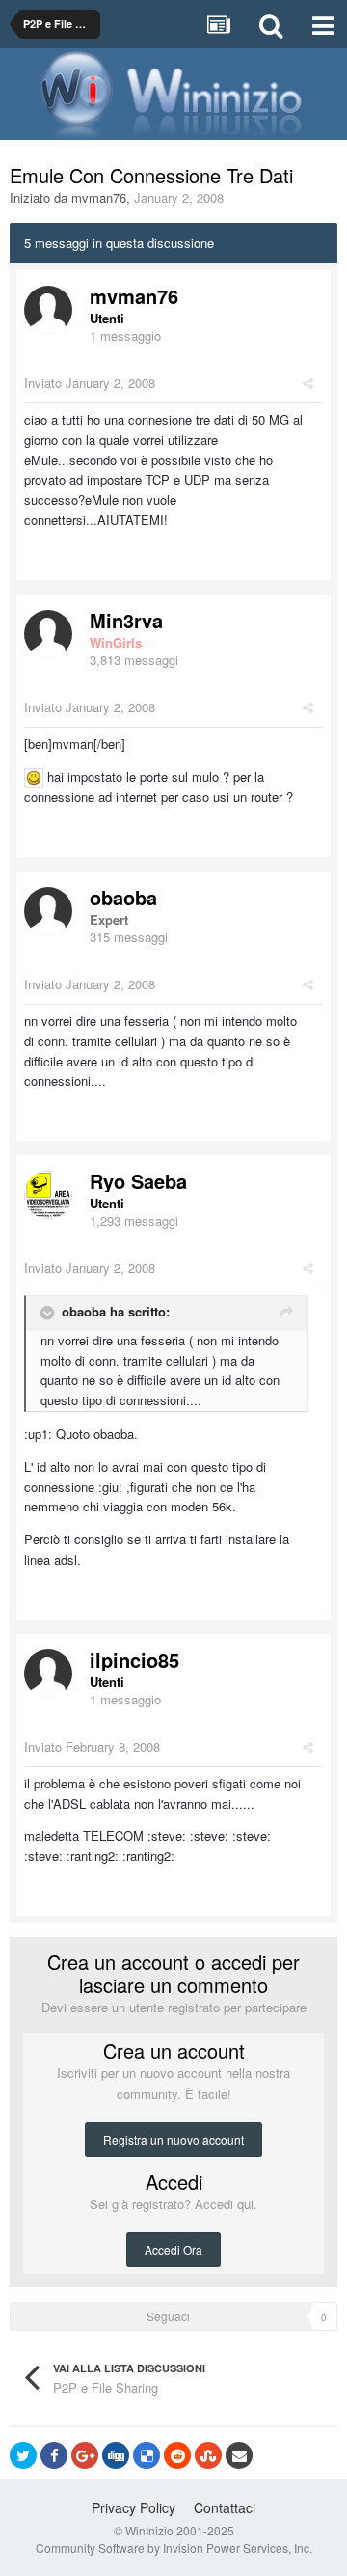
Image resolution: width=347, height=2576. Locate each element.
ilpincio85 (134, 1660)
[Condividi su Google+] (85, 2455)
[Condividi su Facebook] (54, 2455)
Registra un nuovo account (173, 2139)
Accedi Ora (173, 2249)
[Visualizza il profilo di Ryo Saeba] (48, 1195)
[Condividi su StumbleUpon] (208, 2455)
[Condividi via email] (239, 2455)
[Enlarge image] (34, 776)
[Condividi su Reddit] (177, 2455)
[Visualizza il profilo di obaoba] (48, 911)
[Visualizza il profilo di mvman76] (48, 310)
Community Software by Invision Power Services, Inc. (174, 2548)
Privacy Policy (133, 2507)
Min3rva (126, 620)
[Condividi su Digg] (116, 2455)
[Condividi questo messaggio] (308, 383)
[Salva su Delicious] (147, 2455)
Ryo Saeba (138, 1181)
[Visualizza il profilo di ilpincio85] (48, 1674)
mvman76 (99, 197)
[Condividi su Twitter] (23, 2455)
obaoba (123, 897)
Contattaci (225, 2507)
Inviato (90, 383)
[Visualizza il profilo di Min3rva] (48, 634)
